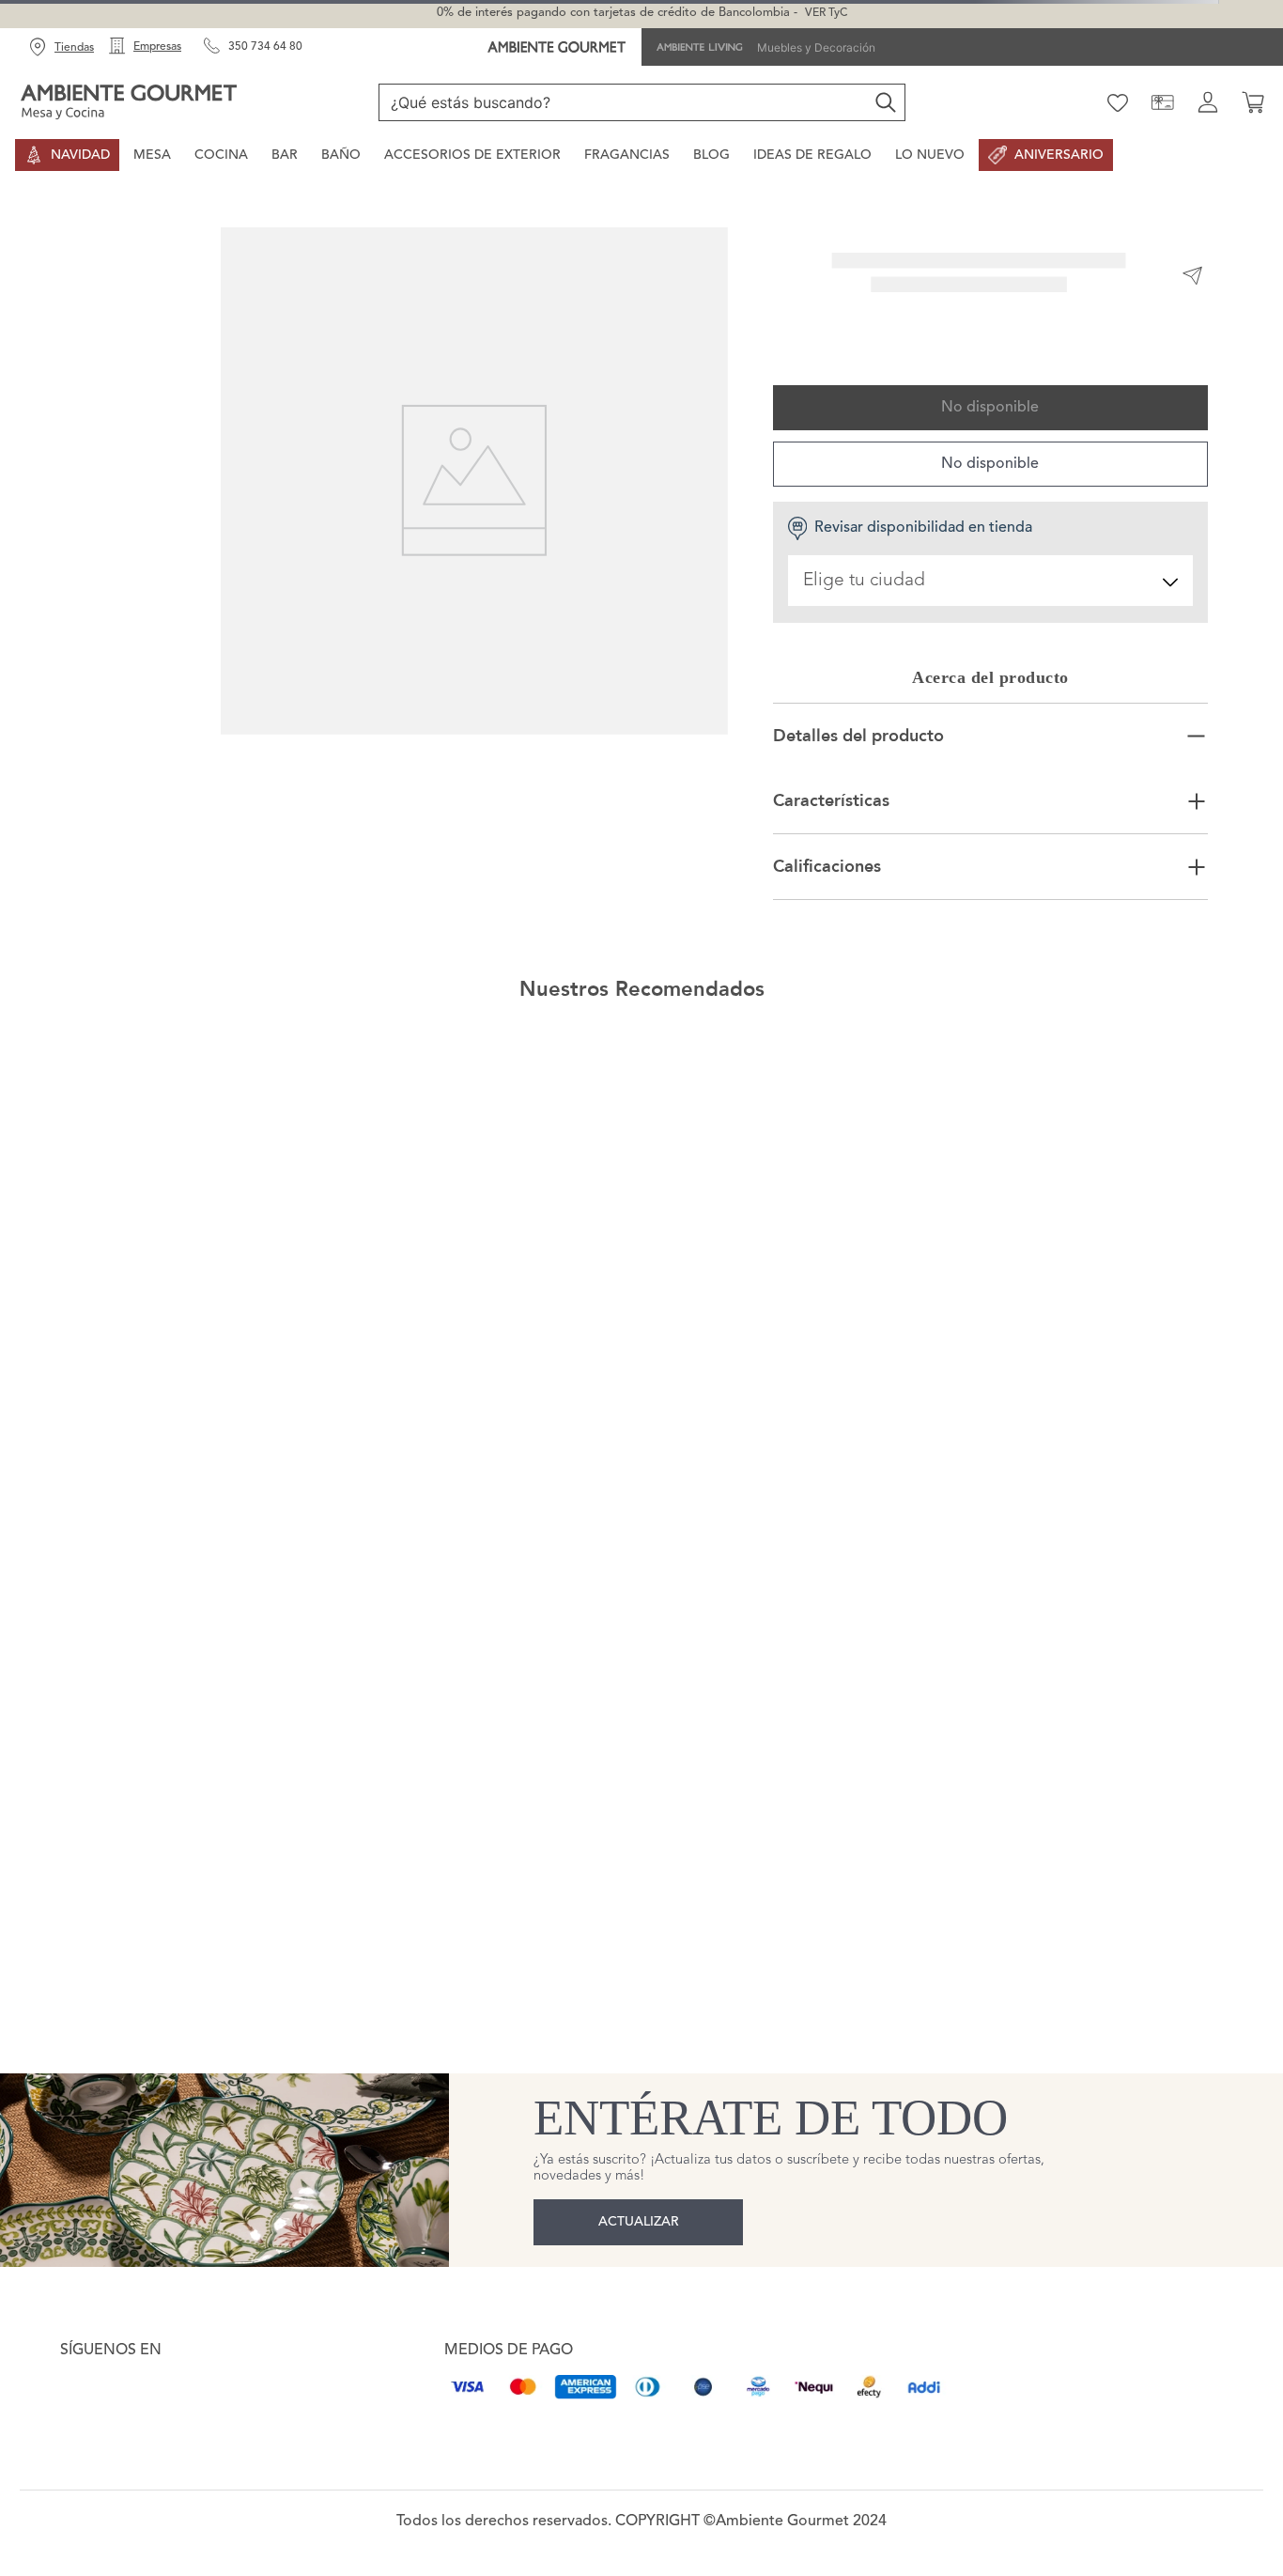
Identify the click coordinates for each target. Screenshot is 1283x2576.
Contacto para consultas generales (168, 2117)
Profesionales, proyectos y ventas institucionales (209, 2186)
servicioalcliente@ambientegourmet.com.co (240, 2078)
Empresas (157, 47)
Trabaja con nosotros (125, 2209)
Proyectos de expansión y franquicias (174, 2163)
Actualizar (639, 1913)
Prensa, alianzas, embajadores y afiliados (187, 2140)
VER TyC (826, 13)
